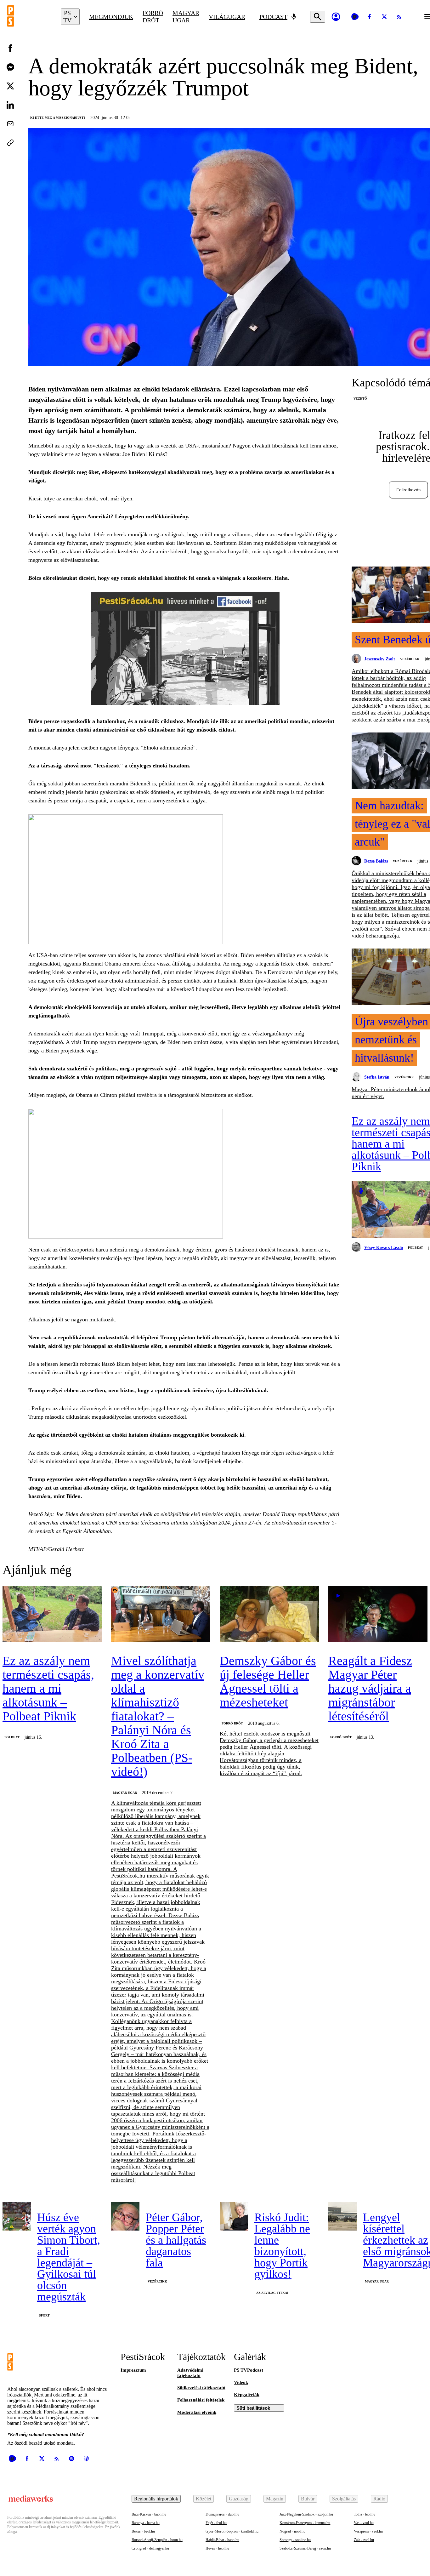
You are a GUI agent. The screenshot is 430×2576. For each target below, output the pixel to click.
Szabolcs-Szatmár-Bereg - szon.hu (305, 2548)
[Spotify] (71, 2459)
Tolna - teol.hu (365, 2514)
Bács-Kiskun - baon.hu (149, 2514)
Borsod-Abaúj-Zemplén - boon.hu (157, 2540)
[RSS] (399, 17)
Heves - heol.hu (217, 2548)
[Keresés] (318, 17)
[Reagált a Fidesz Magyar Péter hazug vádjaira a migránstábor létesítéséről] (378, 1615)
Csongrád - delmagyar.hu (150, 2548)
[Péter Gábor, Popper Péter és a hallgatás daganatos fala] (125, 2216)
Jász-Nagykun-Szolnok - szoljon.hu (306, 2514)
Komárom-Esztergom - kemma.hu (305, 2523)
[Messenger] (10, 67)
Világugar (227, 17)
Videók (241, 2382)
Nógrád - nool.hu (292, 2531)
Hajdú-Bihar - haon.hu (222, 2540)
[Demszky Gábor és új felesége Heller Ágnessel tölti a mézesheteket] (269, 1615)
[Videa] (355, 17)
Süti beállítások (253, 2408)
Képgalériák (247, 2395)
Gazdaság (239, 2499)
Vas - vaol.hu (364, 2523)
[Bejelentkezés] (336, 17)
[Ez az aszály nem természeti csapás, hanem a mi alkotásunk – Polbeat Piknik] (52, 1615)
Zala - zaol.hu (364, 2540)
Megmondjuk (111, 17)
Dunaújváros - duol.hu (222, 2514)
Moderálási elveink (197, 2412)
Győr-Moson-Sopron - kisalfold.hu (232, 2531)
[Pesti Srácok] (29, 17)
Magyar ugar (186, 17)
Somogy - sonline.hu (295, 2540)
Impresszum (133, 2370)
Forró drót (153, 17)
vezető (360, 399)
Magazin (275, 2499)
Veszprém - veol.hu (368, 2531)
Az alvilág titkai (272, 2293)
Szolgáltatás (344, 2499)
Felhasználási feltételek (201, 2400)
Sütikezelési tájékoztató (201, 2388)
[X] (384, 17)
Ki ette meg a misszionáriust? (58, 118)
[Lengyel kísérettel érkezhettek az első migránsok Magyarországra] (342, 2216)
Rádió (379, 2499)
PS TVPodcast (249, 2370)
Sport (44, 2315)
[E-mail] (10, 124)
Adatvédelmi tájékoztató (190, 2373)
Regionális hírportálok (156, 2499)
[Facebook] (370, 17)
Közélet (204, 2499)
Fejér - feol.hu (216, 2523)
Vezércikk (410, 659)
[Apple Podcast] (86, 2459)
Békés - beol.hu (143, 2531)
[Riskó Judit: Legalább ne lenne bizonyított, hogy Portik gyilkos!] (234, 2216)
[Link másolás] (10, 143)
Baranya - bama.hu (146, 2523)
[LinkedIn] (10, 105)
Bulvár (308, 2499)
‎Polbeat (416, 1248)
